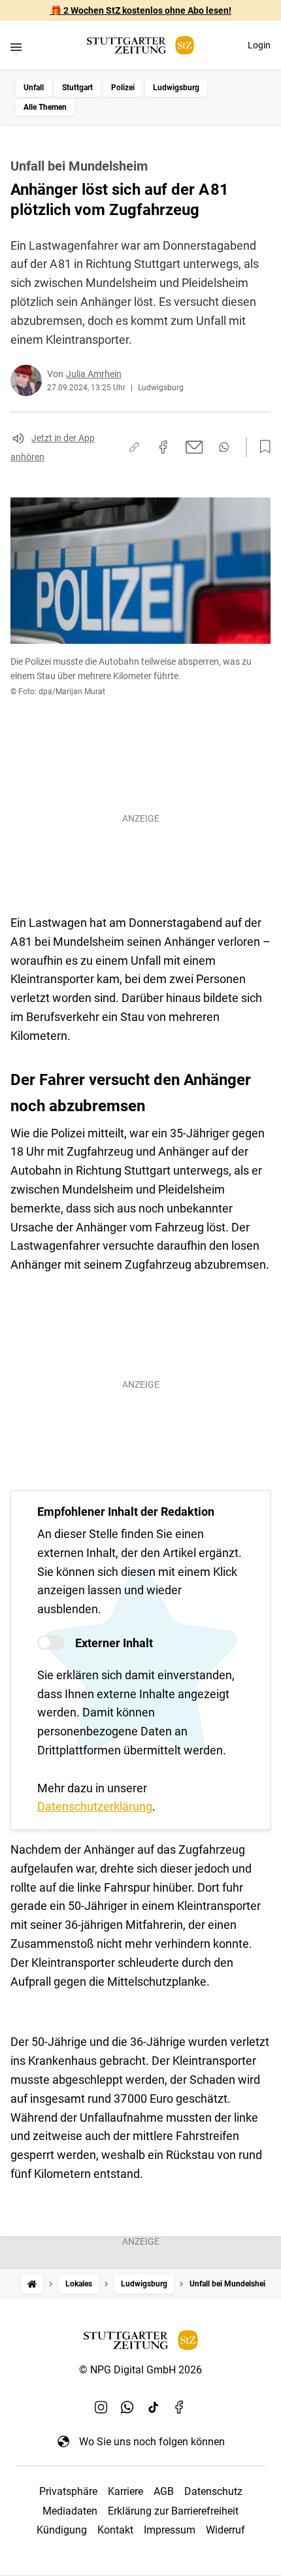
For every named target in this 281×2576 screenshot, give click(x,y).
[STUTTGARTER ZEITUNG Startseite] (140, 45)
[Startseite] (32, 2284)
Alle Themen (45, 107)
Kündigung (62, 2530)
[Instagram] (101, 2407)
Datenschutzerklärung (95, 1806)
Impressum (170, 2530)
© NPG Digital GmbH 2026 (140, 2370)
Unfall (34, 88)
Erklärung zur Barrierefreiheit (173, 2511)
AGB (164, 2491)
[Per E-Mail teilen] (194, 447)
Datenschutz (213, 2491)
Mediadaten (70, 2511)
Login (259, 45)
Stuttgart (77, 88)
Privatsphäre (68, 2491)
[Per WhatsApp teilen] (224, 447)
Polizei (123, 88)
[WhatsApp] (127, 2407)
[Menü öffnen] (16, 47)
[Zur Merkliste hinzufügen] (261, 447)
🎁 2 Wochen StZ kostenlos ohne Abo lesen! (141, 10)
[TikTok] (154, 2407)
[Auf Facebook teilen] (163, 447)
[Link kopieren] (134, 447)
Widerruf (225, 2530)
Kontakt (115, 2530)
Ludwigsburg (176, 88)
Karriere (125, 2491)
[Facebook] (180, 2407)
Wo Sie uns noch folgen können (152, 2442)
